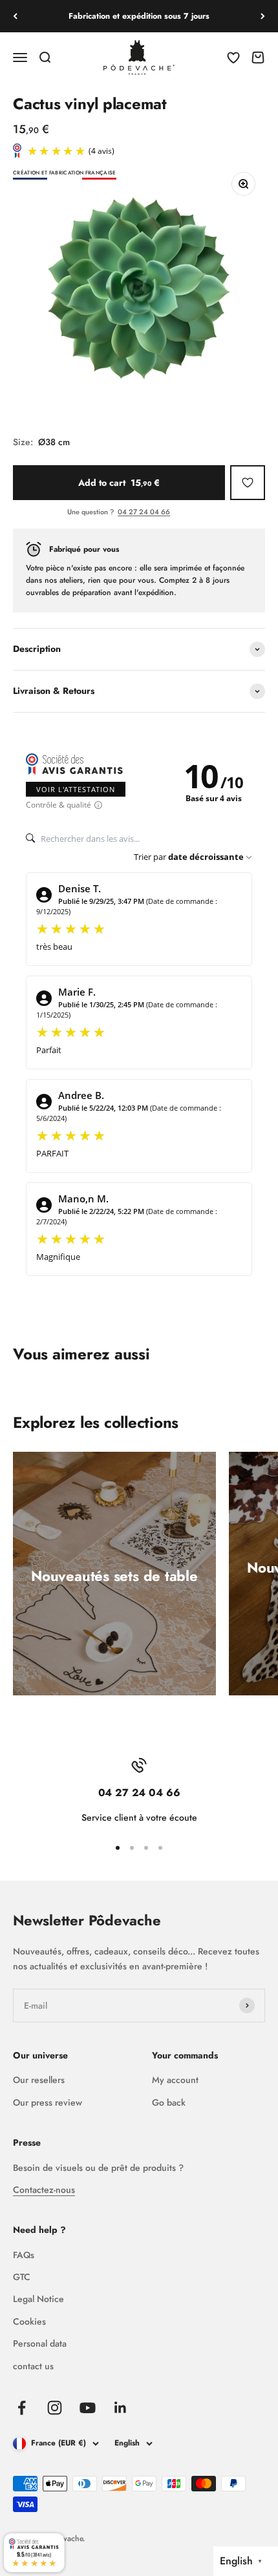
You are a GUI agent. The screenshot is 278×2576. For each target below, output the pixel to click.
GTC (22, 2277)
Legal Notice (38, 2299)
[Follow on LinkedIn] (121, 2408)
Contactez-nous (44, 2190)
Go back (169, 2102)
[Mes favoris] (248, 483)
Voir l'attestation (76, 789)
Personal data (40, 2343)
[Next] (263, 16)
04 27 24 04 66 (144, 512)
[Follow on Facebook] (22, 2408)
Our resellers (39, 2080)
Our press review (48, 2102)
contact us (33, 2366)
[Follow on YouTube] (88, 2408)
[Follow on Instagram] (55, 2408)
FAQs (24, 2255)
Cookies (29, 2321)
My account (175, 2080)
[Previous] (15, 16)
